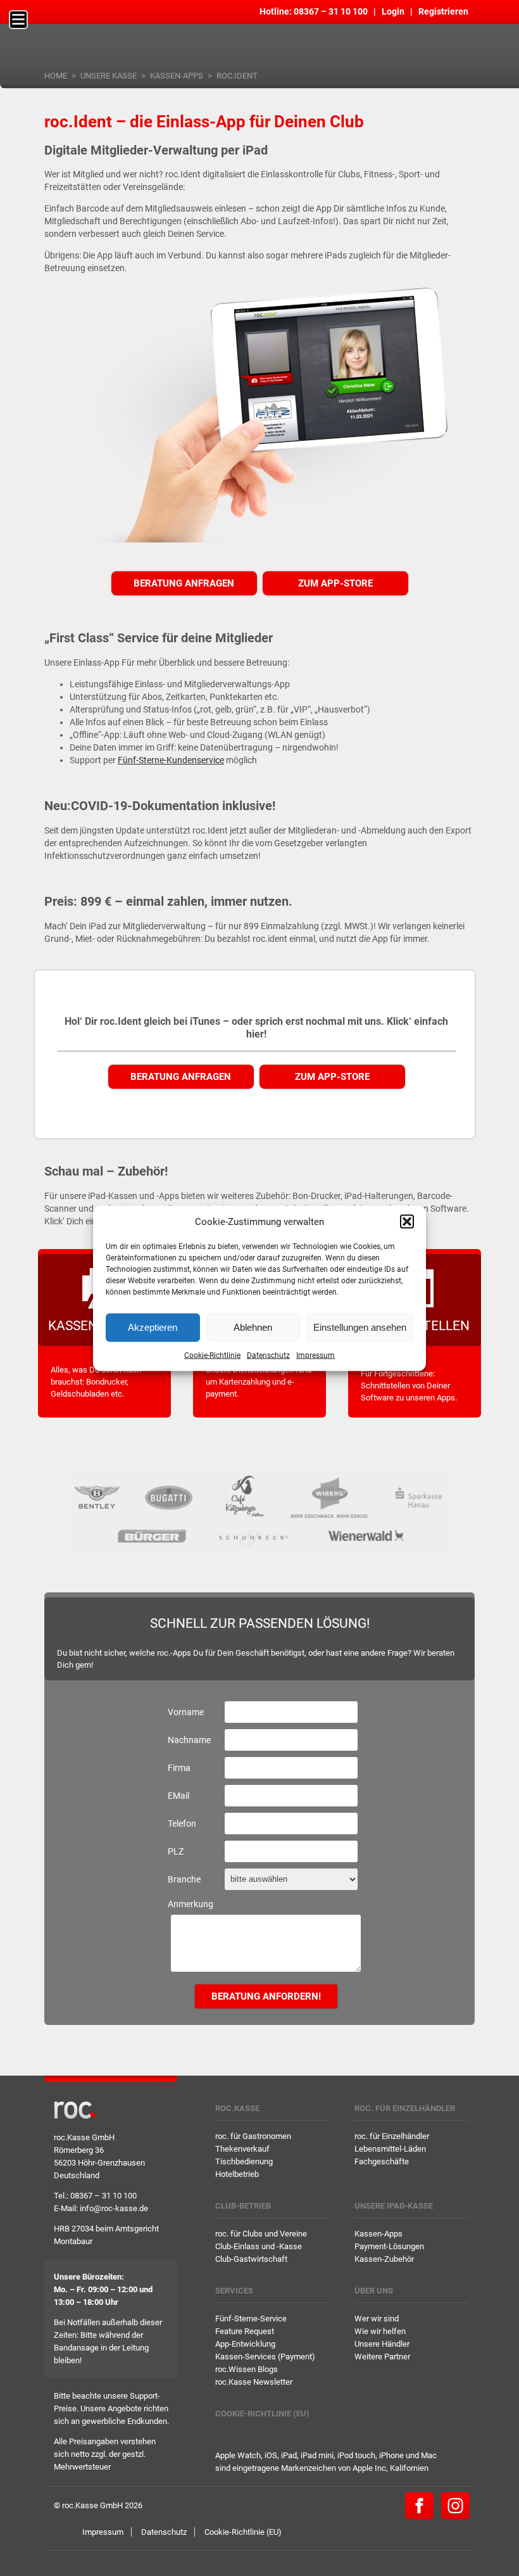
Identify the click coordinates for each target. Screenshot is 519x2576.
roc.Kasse (237, 2108)
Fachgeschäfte (382, 2161)
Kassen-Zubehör (384, 2259)
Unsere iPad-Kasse (394, 2206)
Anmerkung (191, 1904)
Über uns (374, 2291)
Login (393, 11)
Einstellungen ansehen (360, 1327)
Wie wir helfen (380, 2331)
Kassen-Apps (177, 76)
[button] (407, 1221)
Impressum (316, 1355)
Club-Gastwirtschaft (251, 2259)
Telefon (182, 1824)
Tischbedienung (244, 2161)
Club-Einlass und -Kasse (259, 2246)
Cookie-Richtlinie (212, 1355)
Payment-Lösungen (389, 2246)
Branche (184, 1879)
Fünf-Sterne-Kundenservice (171, 760)
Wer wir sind (377, 2319)
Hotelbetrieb (237, 2174)
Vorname (186, 1712)
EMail (178, 1796)
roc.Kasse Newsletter (254, 2382)
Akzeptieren (153, 1327)
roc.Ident (237, 76)
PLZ (176, 1851)
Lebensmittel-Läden (390, 2149)
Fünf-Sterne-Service (251, 2319)
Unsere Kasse (109, 76)
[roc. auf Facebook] (419, 2505)
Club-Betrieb (243, 2206)
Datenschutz (268, 1355)
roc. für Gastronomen (253, 2136)
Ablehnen (253, 1327)
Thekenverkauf (242, 2149)
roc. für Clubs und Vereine (261, 2234)
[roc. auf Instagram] (455, 2505)
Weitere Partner (382, 2357)
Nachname (189, 1740)
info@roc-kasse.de (114, 2208)
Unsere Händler (382, 2344)
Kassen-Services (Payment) (265, 2357)
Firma (179, 1768)
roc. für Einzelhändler (405, 2108)
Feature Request (245, 2331)
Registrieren (443, 11)
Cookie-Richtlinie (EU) (262, 2414)
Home (56, 76)
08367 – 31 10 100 (331, 11)
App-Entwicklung (245, 2344)
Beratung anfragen (184, 583)
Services (234, 2291)
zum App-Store (335, 583)
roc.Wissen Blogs (247, 2369)
